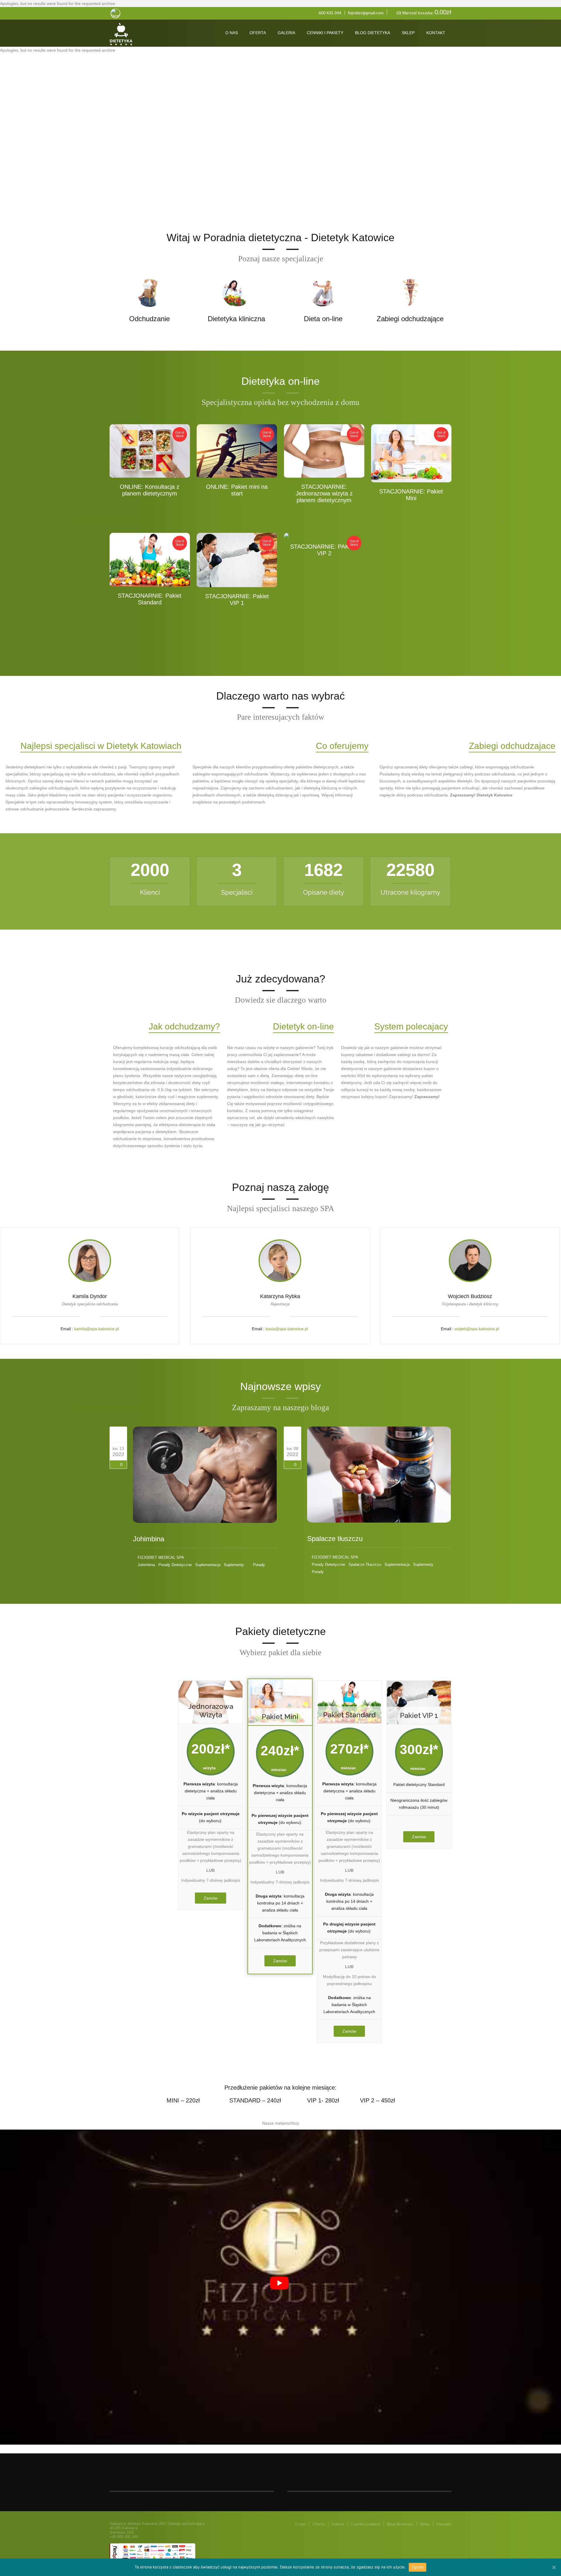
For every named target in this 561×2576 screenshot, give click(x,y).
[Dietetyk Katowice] (144, 35)
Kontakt (436, 33)
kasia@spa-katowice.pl (287, 1329)
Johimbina (149, 1539)
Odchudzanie (149, 319)
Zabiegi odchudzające (410, 319)
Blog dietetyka (373, 33)
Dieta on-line (323, 319)
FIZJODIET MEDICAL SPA (161, 1557)
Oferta (258, 33)
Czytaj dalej (114, 506)
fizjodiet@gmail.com (366, 13)
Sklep (408, 33)
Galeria (286, 33)
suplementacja (208, 1565)
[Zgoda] (554, 2567)
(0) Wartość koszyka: (424, 12)
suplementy (234, 1565)
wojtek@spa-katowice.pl (477, 1329)
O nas (232, 33)
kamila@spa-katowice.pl (97, 1329)
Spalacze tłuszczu (335, 1539)
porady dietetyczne (175, 1565)
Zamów (211, 1898)
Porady (259, 1565)
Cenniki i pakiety (325, 33)
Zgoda (418, 2567)
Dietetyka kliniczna (236, 319)
